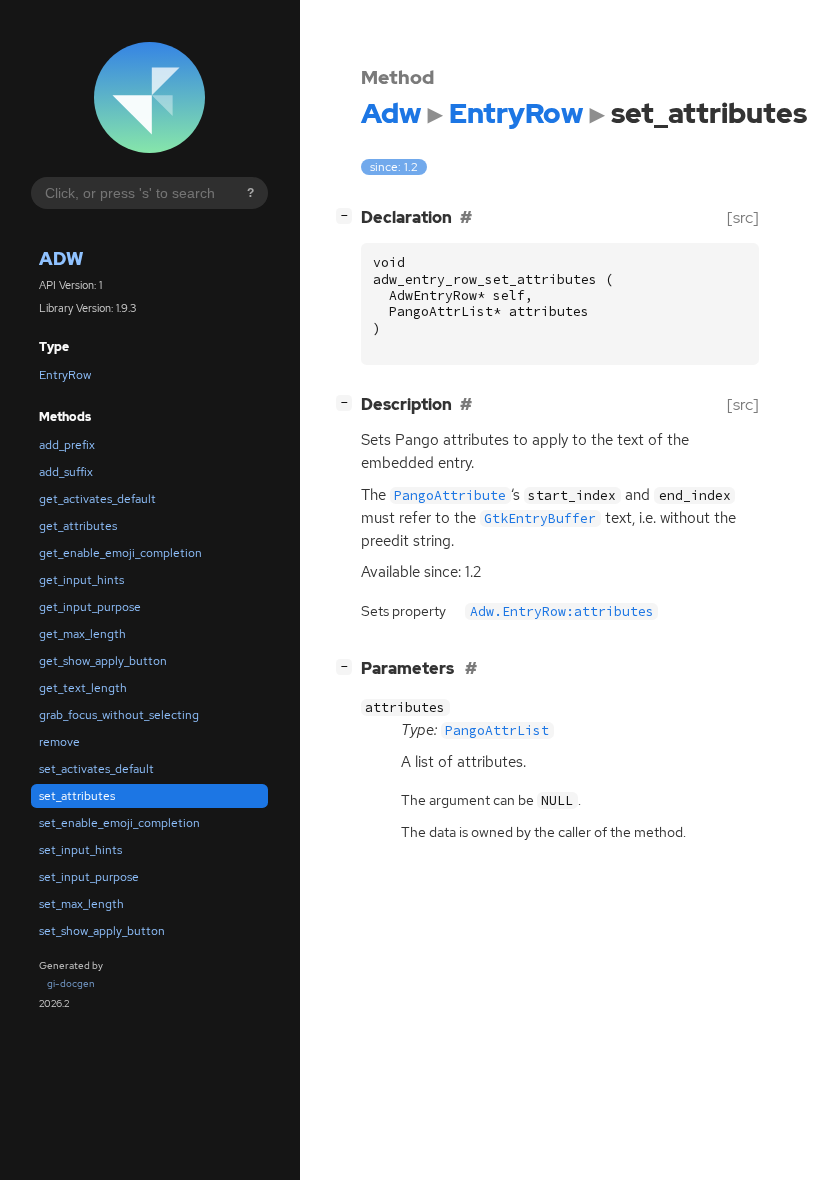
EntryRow (65, 375)
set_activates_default (96, 769)
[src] (743, 217)
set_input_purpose (89, 877)
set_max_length (81, 904)
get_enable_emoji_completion (120, 553)
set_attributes (77, 796)
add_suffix (66, 472)
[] (348, 215)
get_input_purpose (90, 607)
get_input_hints (81, 580)
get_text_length (83, 688)
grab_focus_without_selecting (119, 715)
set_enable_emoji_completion (119, 823)
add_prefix (67, 445)
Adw (61, 258)
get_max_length (82, 634)
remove (59, 742)
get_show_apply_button (103, 661)
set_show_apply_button (102, 931)
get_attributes (78, 526)
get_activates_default (97, 499)
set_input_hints (80, 850)
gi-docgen (71, 983)
